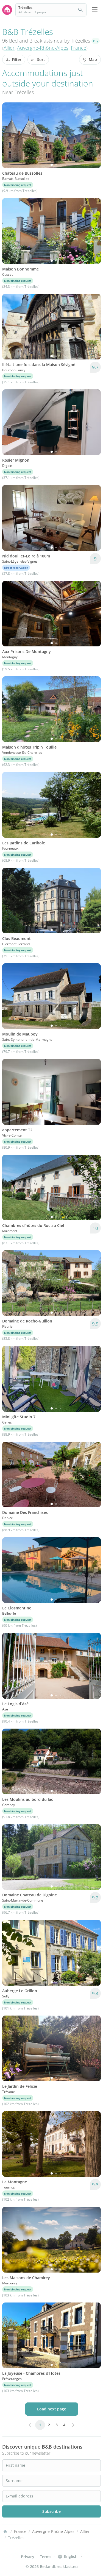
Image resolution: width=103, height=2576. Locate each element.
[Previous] (10, 135)
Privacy (28, 2557)
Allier (9, 48)
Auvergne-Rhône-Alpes (43, 48)
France (79, 48)
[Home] (5, 2532)
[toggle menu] (95, 10)
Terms (46, 2557)
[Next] (93, 135)
